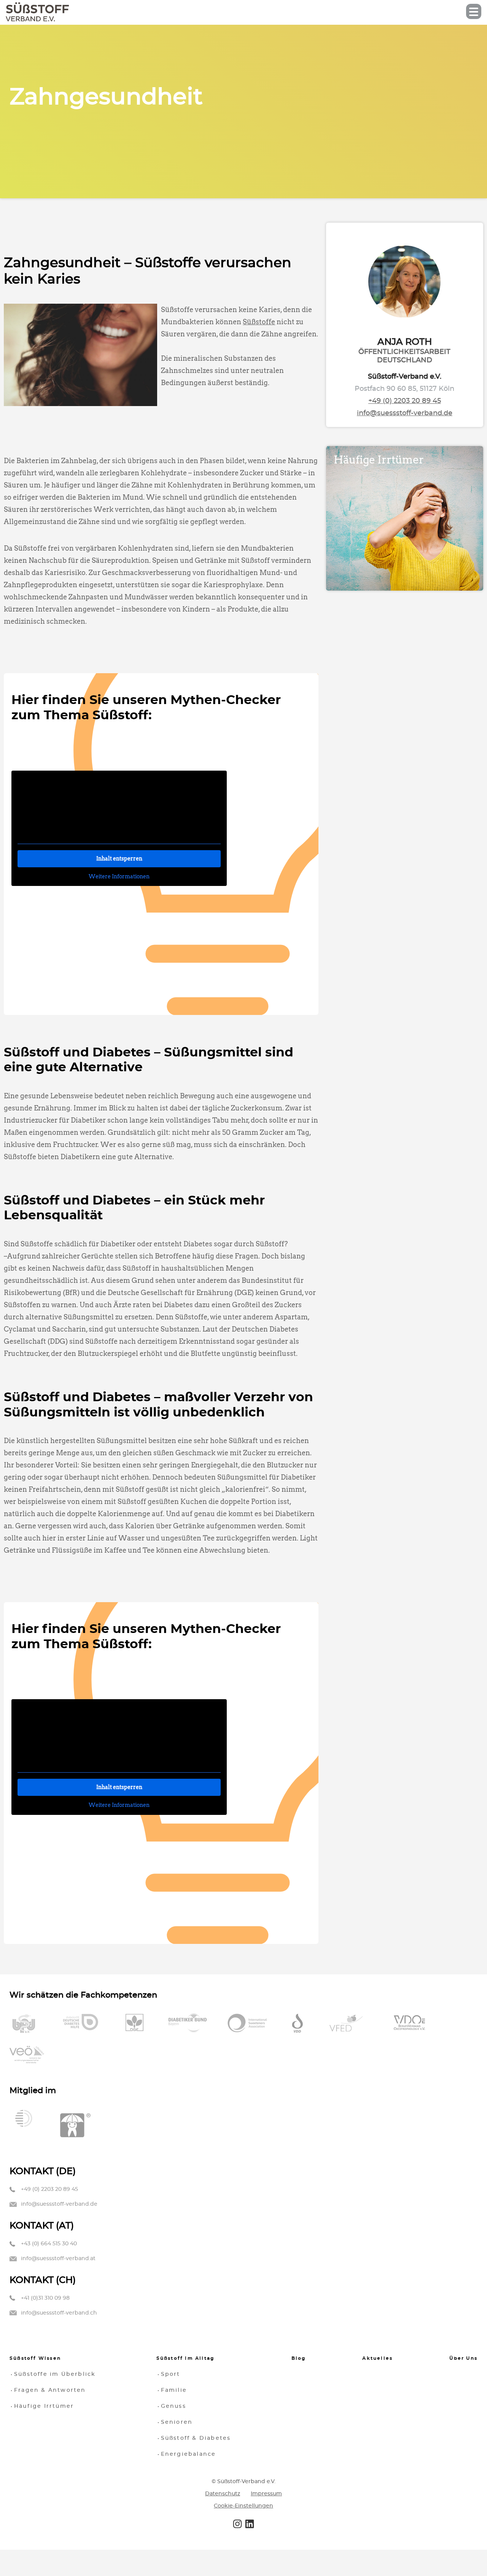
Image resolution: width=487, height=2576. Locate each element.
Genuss (173, 2406)
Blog (299, 2358)
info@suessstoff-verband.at (58, 2259)
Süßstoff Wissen (35, 2358)
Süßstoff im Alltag (185, 2358)
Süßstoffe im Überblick (55, 2374)
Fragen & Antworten (50, 2390)
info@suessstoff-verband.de (405, 413)
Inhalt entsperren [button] (119, 859)
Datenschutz (223, 2493)
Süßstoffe (259, 322)
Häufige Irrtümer (44, 2406)
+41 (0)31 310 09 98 (45, 2298)
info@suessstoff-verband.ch (59, 2313)
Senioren (177, 2422)
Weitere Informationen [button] (119, 876)
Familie (174, 2390)
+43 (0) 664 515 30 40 (49, 2244)
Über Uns (463, 2358)
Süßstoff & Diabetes (196, 2438)
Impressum (266, 2493)
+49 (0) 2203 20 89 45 (405, 401)
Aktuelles (377, 2358)
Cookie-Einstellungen (243, 2506)
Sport (171, 2374)
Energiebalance (189, 2454)
